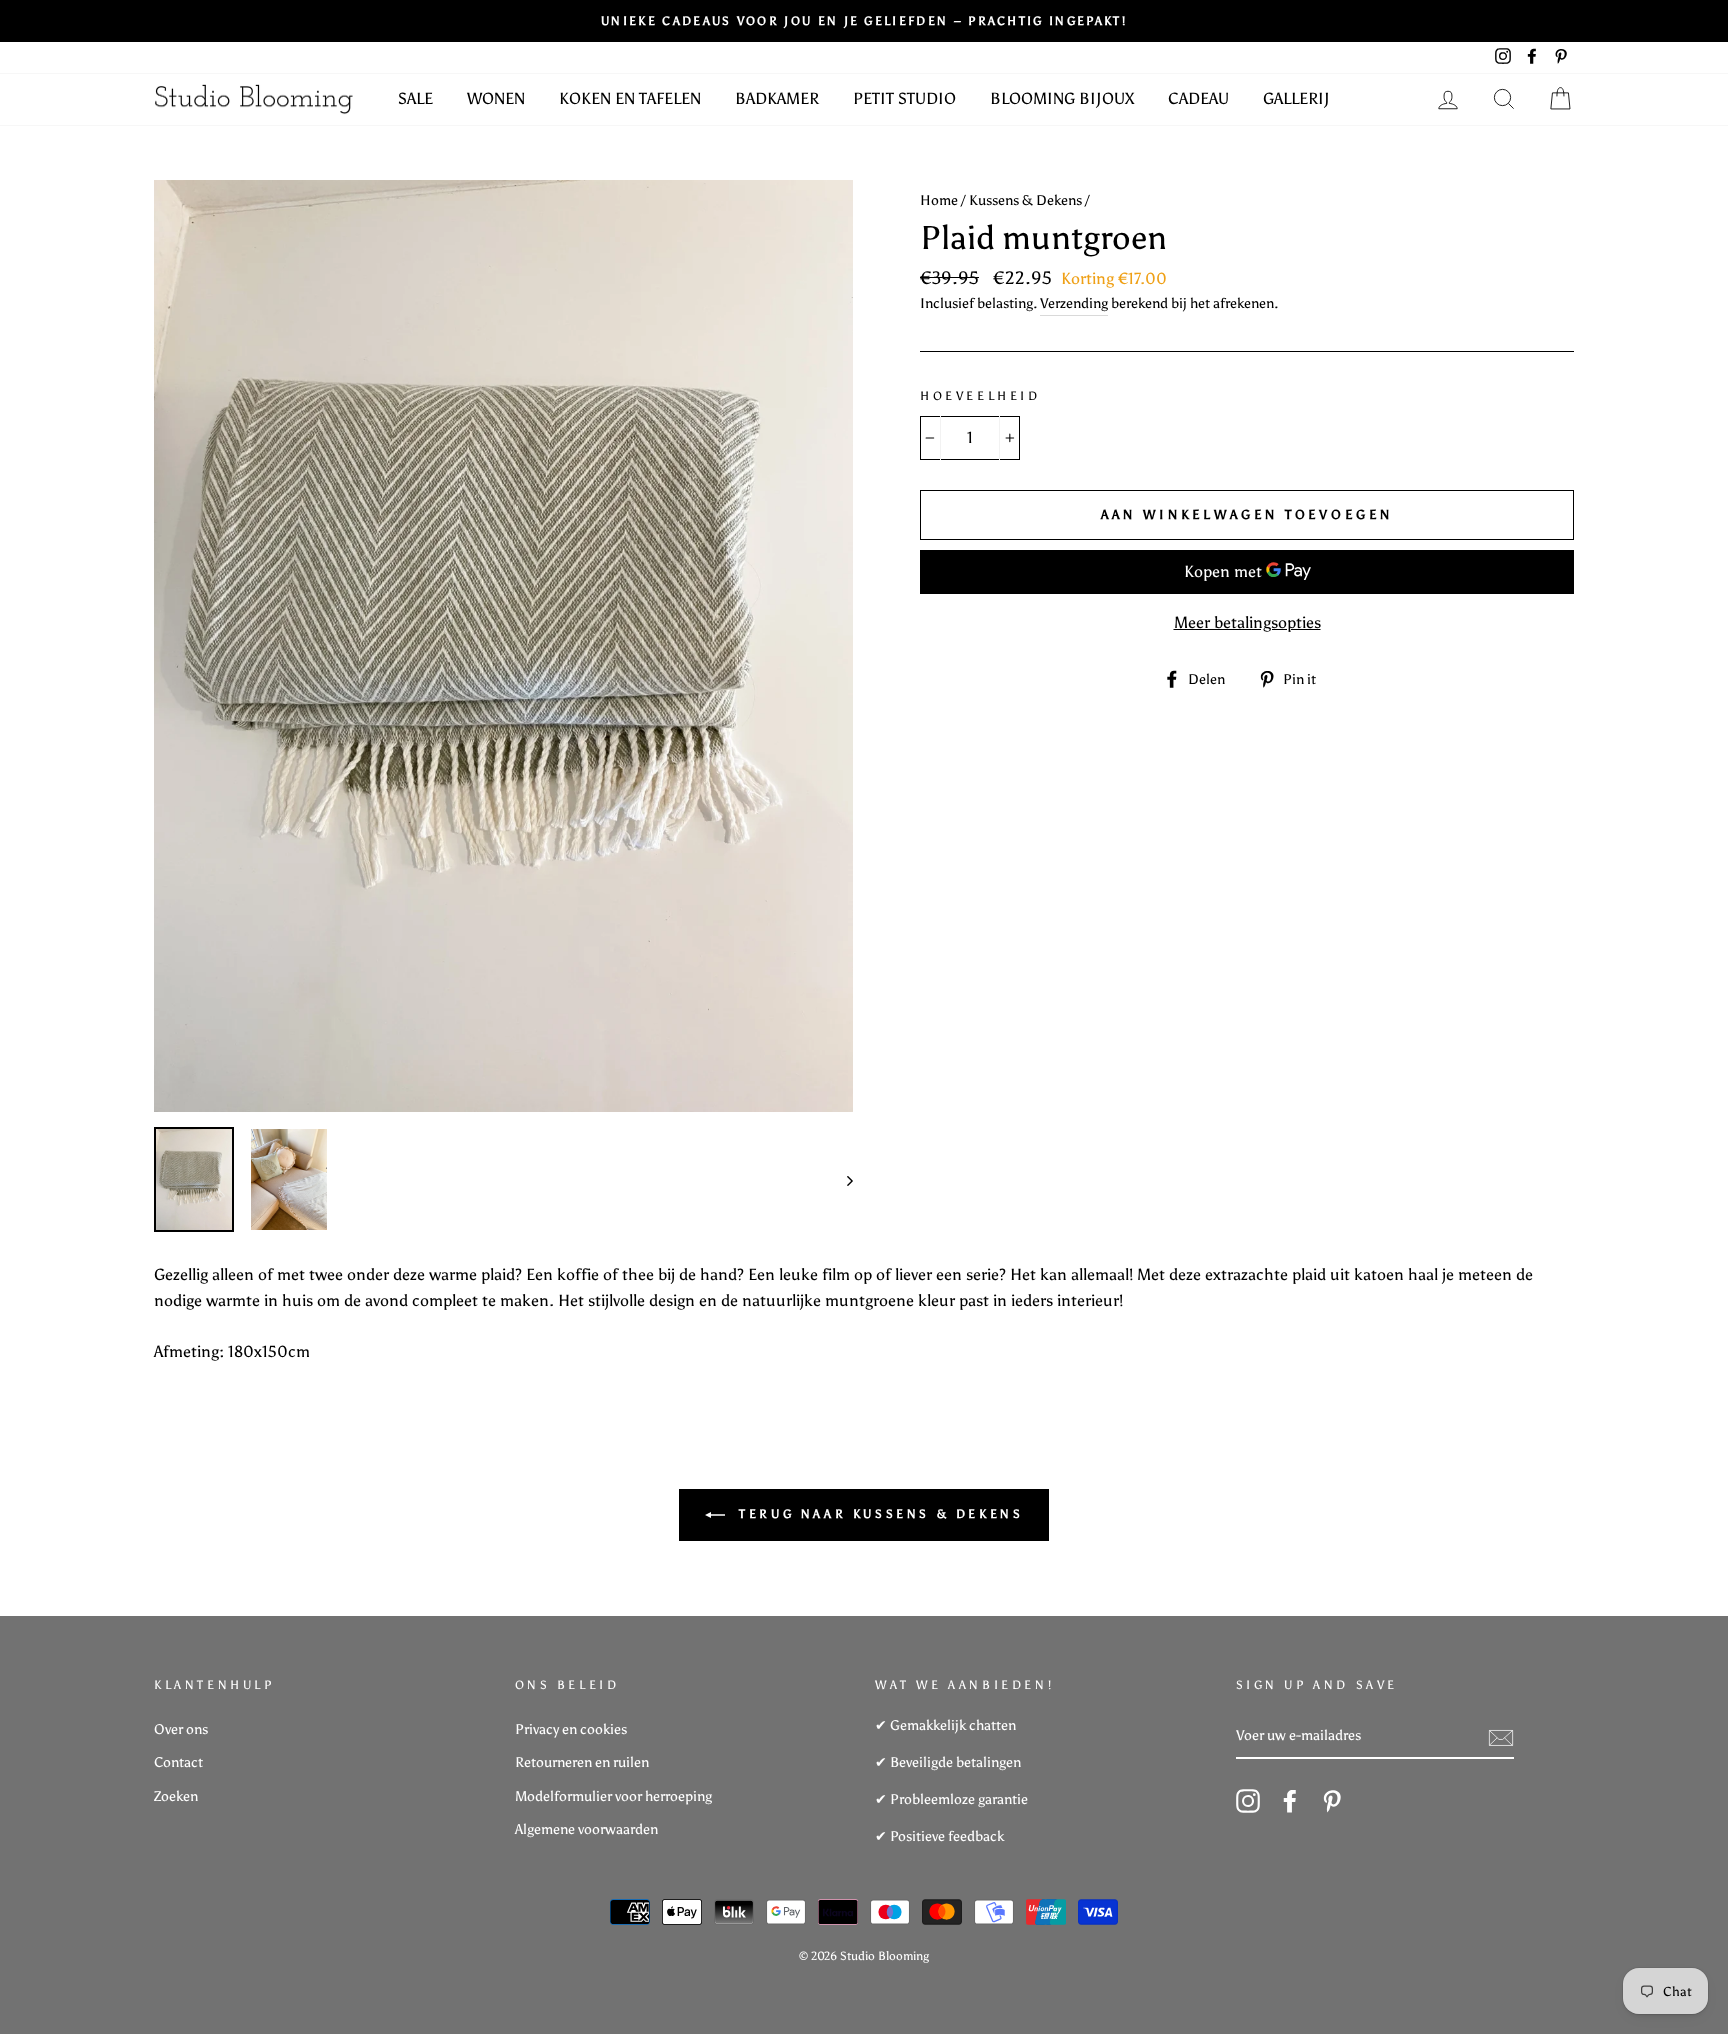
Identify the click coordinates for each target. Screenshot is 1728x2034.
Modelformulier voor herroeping (613, 1796)
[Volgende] (840, 1179)
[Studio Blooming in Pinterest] (1332, 1801)
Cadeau (1198, 98)
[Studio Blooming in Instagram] (1248, 1801)
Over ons (181, 1729)
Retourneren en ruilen (582, 1762)
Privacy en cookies (571, 1729)
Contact (178, 1762)
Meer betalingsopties (1247, 622)
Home (939, 200)
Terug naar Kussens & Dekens (878, 1514)
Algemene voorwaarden (586, 1829)
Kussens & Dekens (1025, 200)
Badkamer (777, 98)
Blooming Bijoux (1062, 98)
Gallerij (1296, 98)
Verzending (1074, 303)
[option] (503, 646)
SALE (415, 98)
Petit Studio (904, 98)
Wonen (496, 98)
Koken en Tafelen (630, 98)
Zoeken (176, 1796)
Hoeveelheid (980, 396)
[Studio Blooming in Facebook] (1290, 1801)
